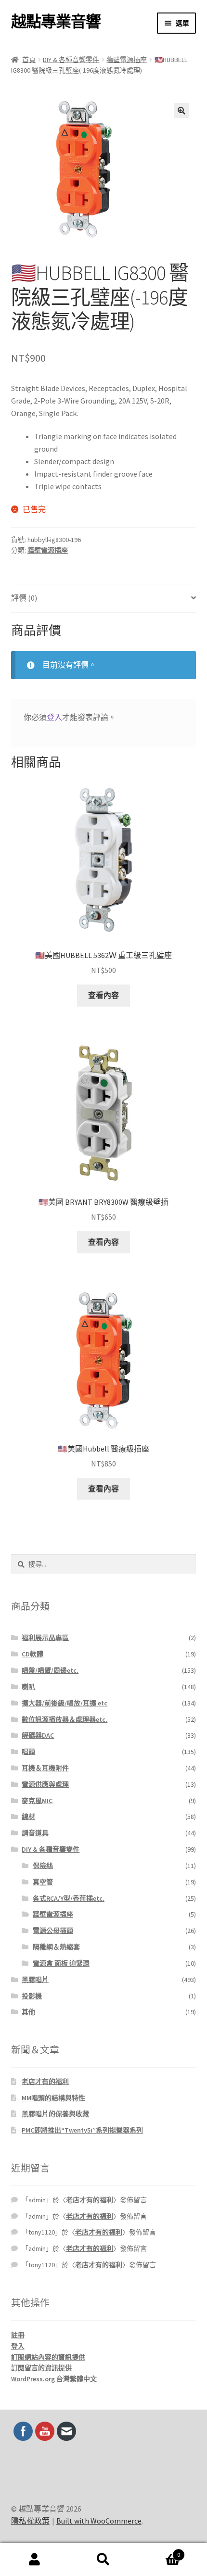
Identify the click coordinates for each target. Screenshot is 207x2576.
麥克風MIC (37, 1801)
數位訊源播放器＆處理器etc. (65, 1719)
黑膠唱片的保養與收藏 (55, 2114)
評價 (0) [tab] (24, 598)
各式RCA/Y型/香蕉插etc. (69, 1898)
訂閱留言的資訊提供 (41, 2368)
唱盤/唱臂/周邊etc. (50, 1670)
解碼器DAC (38, 1735)
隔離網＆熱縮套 (56, 1947)
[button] (181, 111)
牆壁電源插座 (127, 60)
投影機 (32, 1996)
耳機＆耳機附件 (45, 1768)
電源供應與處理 (45, 1784)
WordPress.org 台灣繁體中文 (54, 2379)
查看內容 (103, 995)
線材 (28, 1817)
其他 (28, 2012)
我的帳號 (34, 2560)
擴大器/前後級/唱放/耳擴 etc (65, 1703)
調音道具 (35, 1833)
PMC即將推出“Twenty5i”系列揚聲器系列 (82, 2130)
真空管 (43, 1882)
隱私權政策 (30, 2521)
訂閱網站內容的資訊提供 (48, 2357)
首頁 (29, 60)
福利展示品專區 (45, 1638)
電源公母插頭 (53, 1931)
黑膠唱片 (35, 1980)
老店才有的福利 (45, 2082)
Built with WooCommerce (99, 2521)
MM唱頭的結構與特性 (53, 2098)
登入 (54, 717)
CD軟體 (32, 1654)
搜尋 (103, 2560)
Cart (159, 2551)
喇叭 (28, 1687)
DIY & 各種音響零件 (71, 60)
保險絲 (43, 1866)
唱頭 (28, 1752)
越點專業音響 (56, 22)
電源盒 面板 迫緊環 (61, 1963)
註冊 (18, 2335)
